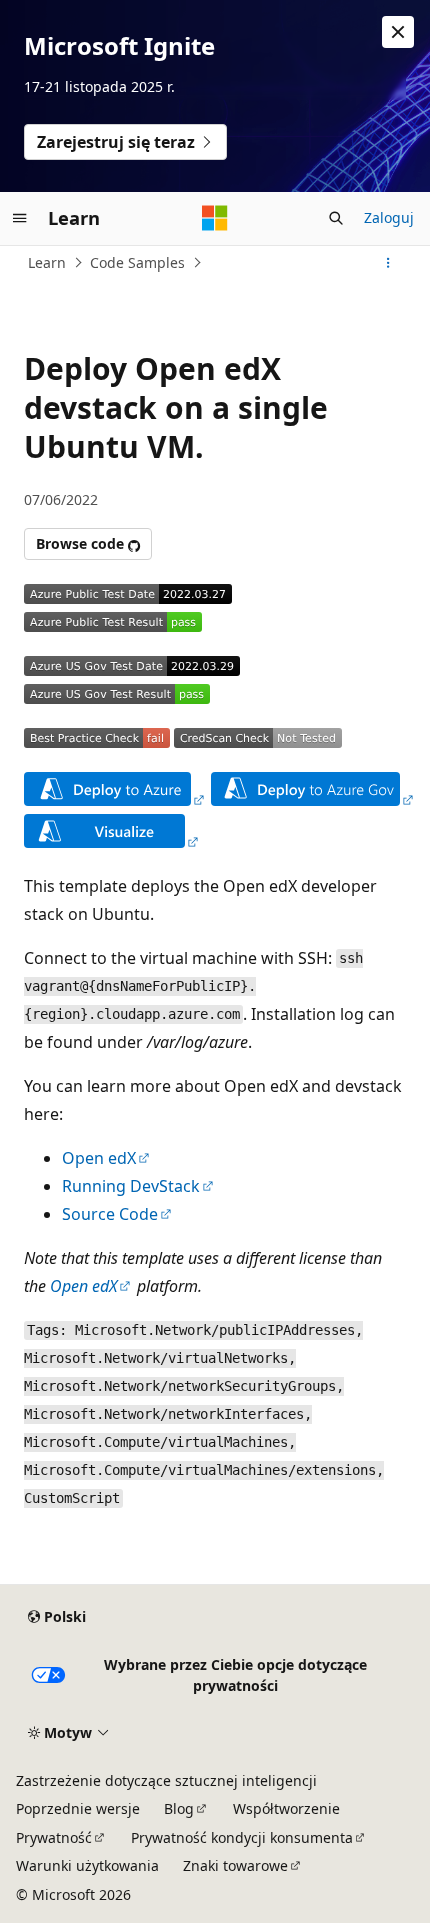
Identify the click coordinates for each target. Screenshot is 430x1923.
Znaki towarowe (235, 1865)
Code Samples (137, 262)
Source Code (110, 1214)
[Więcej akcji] (388, 263)
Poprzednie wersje (78, 1808)
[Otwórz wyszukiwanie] (336, 218)
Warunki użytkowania (87, 1865)
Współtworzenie (286, 1808)
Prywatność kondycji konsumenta (242, 1837)
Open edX (99, 1158)
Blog (179, 1808)
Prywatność (54, 1837)
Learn (47, 262)
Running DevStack (131, 1186)
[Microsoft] (215, 218)
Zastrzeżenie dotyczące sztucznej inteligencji (166, 1780)
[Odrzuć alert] (398, 32)
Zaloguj (389, 217)
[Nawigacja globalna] (20, 218)
